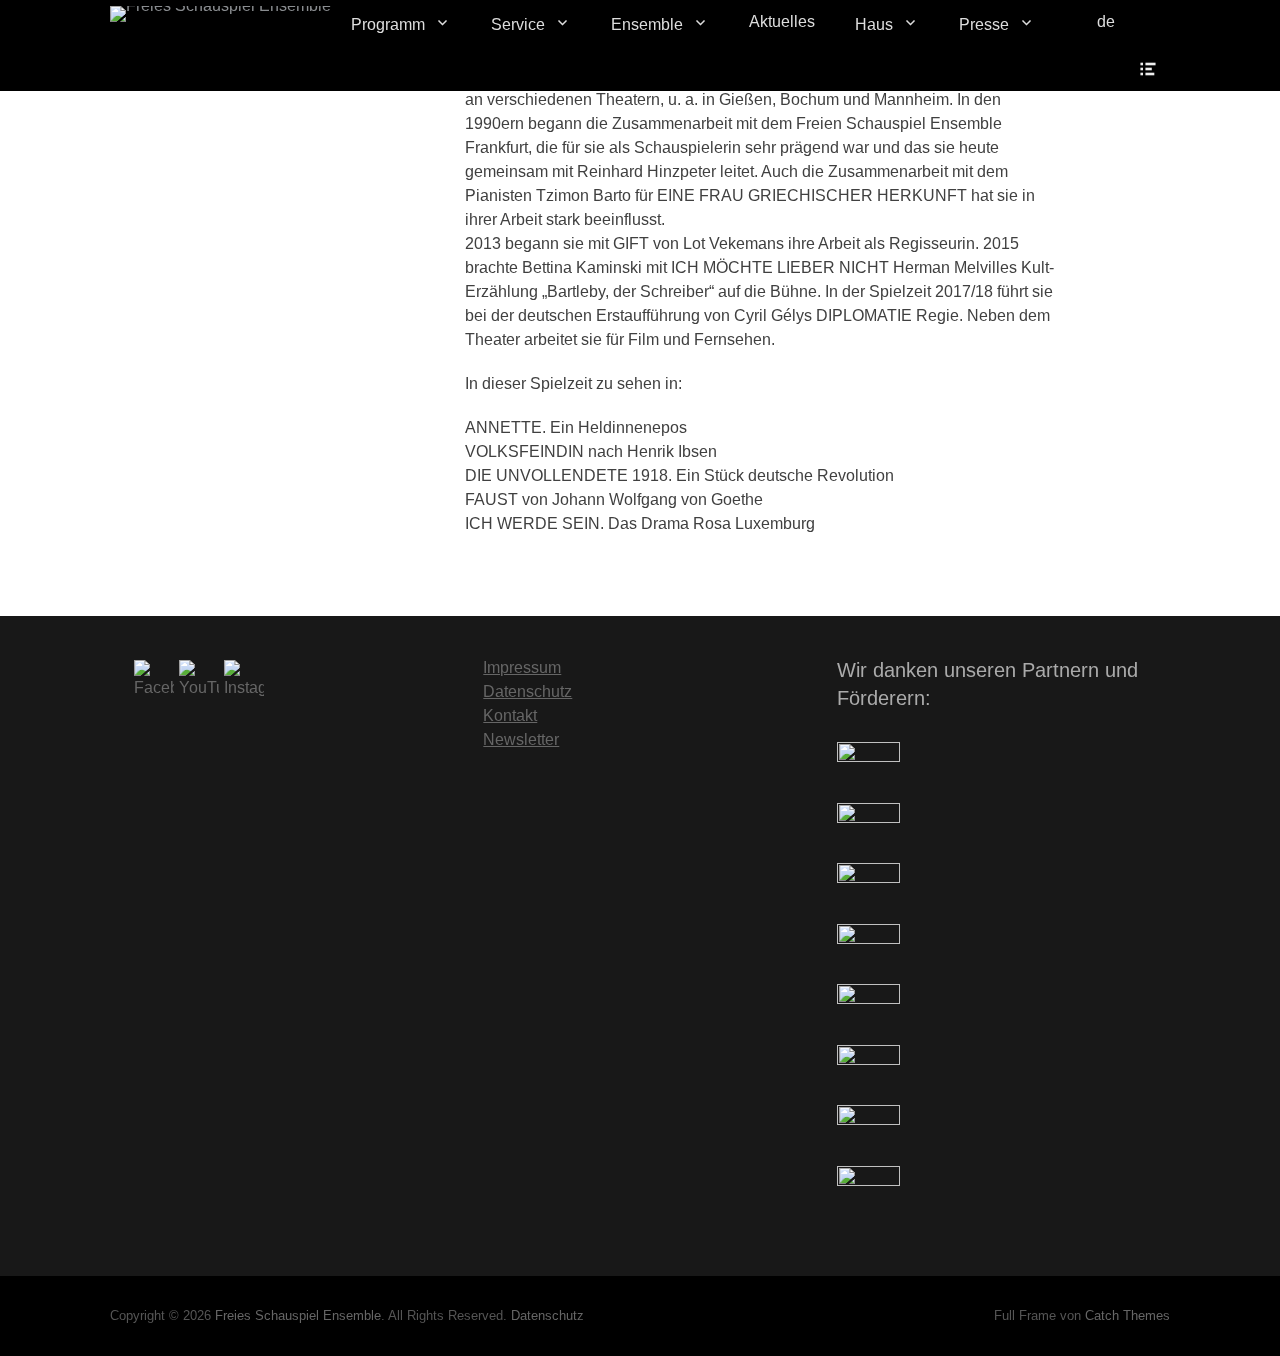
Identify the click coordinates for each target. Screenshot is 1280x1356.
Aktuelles (782, 21)
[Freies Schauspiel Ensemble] (220, 14)
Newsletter (521, 739)
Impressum (522, 667)
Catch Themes (1127, 1315)
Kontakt (510, 715)
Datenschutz (527, 691)
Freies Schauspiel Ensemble (298, 1315)
